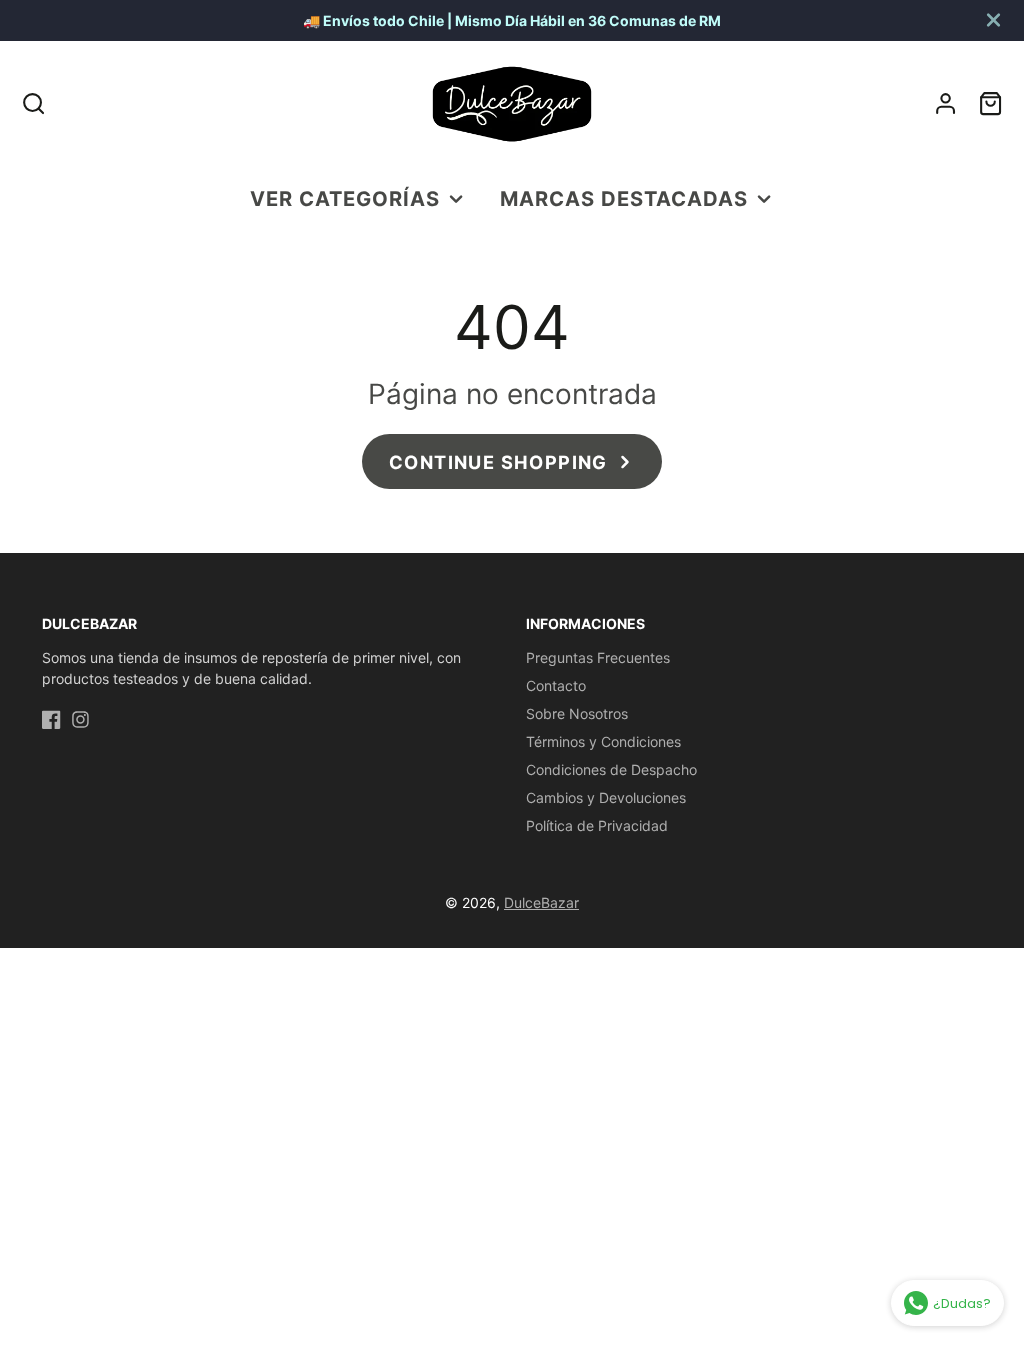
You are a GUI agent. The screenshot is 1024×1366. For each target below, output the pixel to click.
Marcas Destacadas (624, 198)
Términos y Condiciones (603, 741)
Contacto (556, 685)
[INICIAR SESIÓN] (945, 103)
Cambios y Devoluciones (606, 797)
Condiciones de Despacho (611, 769)
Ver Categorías (345, 198)
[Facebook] (51, 719)
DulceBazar (541, 902)
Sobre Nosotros (577, 713)
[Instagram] (80, 719)
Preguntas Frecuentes (598, 657)
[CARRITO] (990, 103)
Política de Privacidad (597, 825)
